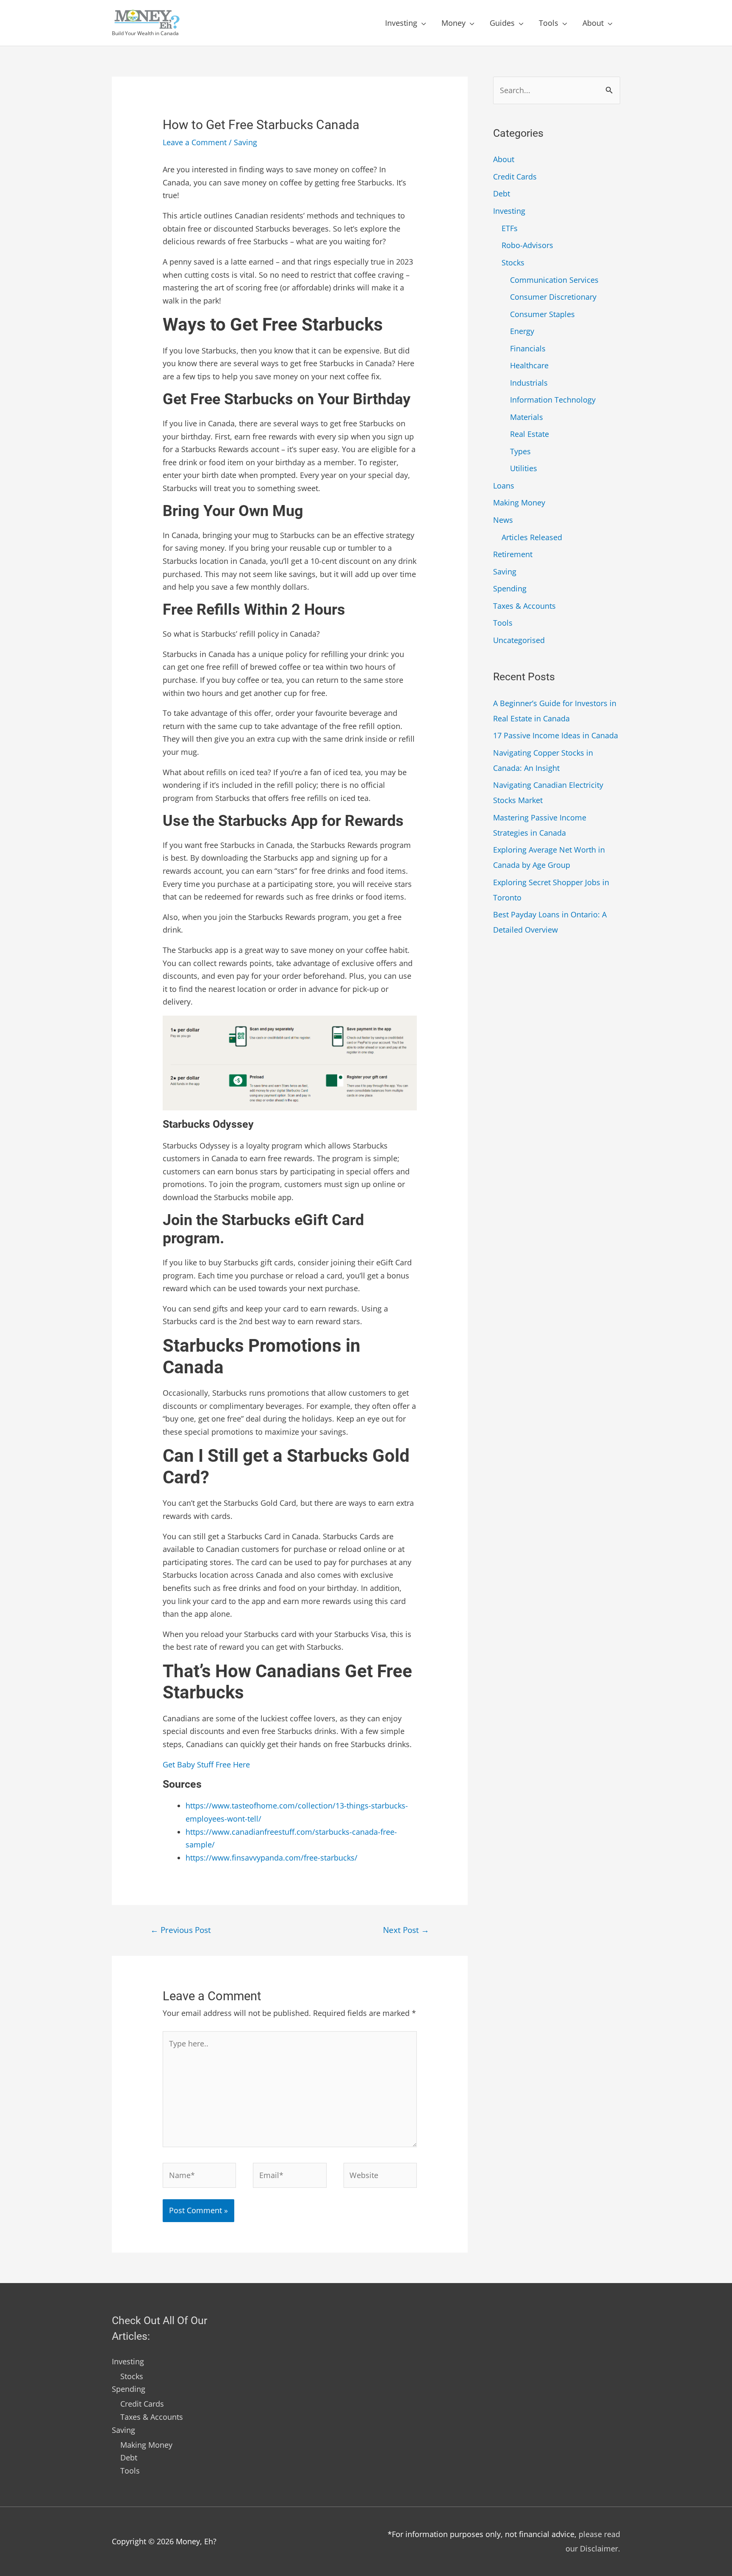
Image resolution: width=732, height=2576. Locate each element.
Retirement (513, 554)
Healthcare (529, 365)
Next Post (406, 1930)
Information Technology (553, 400)
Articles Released (532, 537)
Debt (502, 193)
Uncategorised (519, 640)
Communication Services (554, 280)
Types (520, 451)
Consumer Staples (542, 314)
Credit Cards (515, 177)
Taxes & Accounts (524, 606)
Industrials (529, 383)
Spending (510, 588)
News (503, 520)
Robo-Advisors (527, 245)
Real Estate (530, 434)
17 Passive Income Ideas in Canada (556, 735)
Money (453, 23)
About (593, 23)
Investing (401, 23)
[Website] (380, 2176)
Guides (502, 23)
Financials (528, 348)
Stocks (513, 262)
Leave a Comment (195, 142)
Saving (245, 142)
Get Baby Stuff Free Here (206, 1764)
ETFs (510, 228)
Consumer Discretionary (553, 297)
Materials (527, 417)
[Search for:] (557, 90)
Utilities (524, 468)
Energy (522, 331)
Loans (504, 486)
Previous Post (181, 1930)
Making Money (519, 502)
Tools (549, 23)
